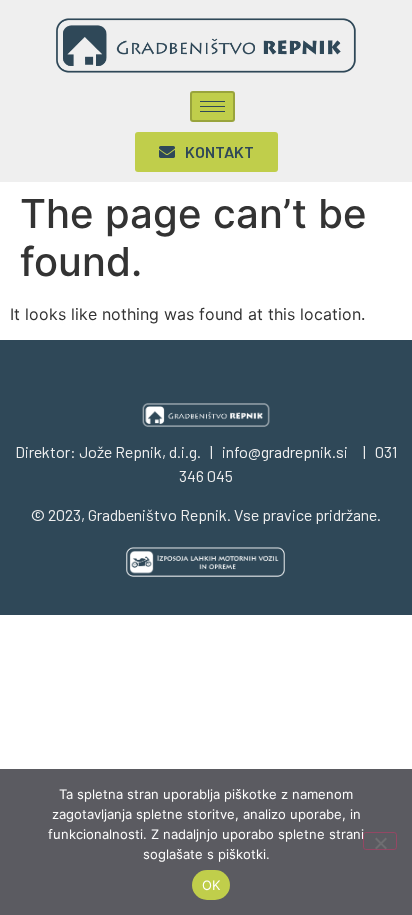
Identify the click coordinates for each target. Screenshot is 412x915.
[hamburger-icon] (212, 106)
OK (211, 885)
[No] (380, 841)
